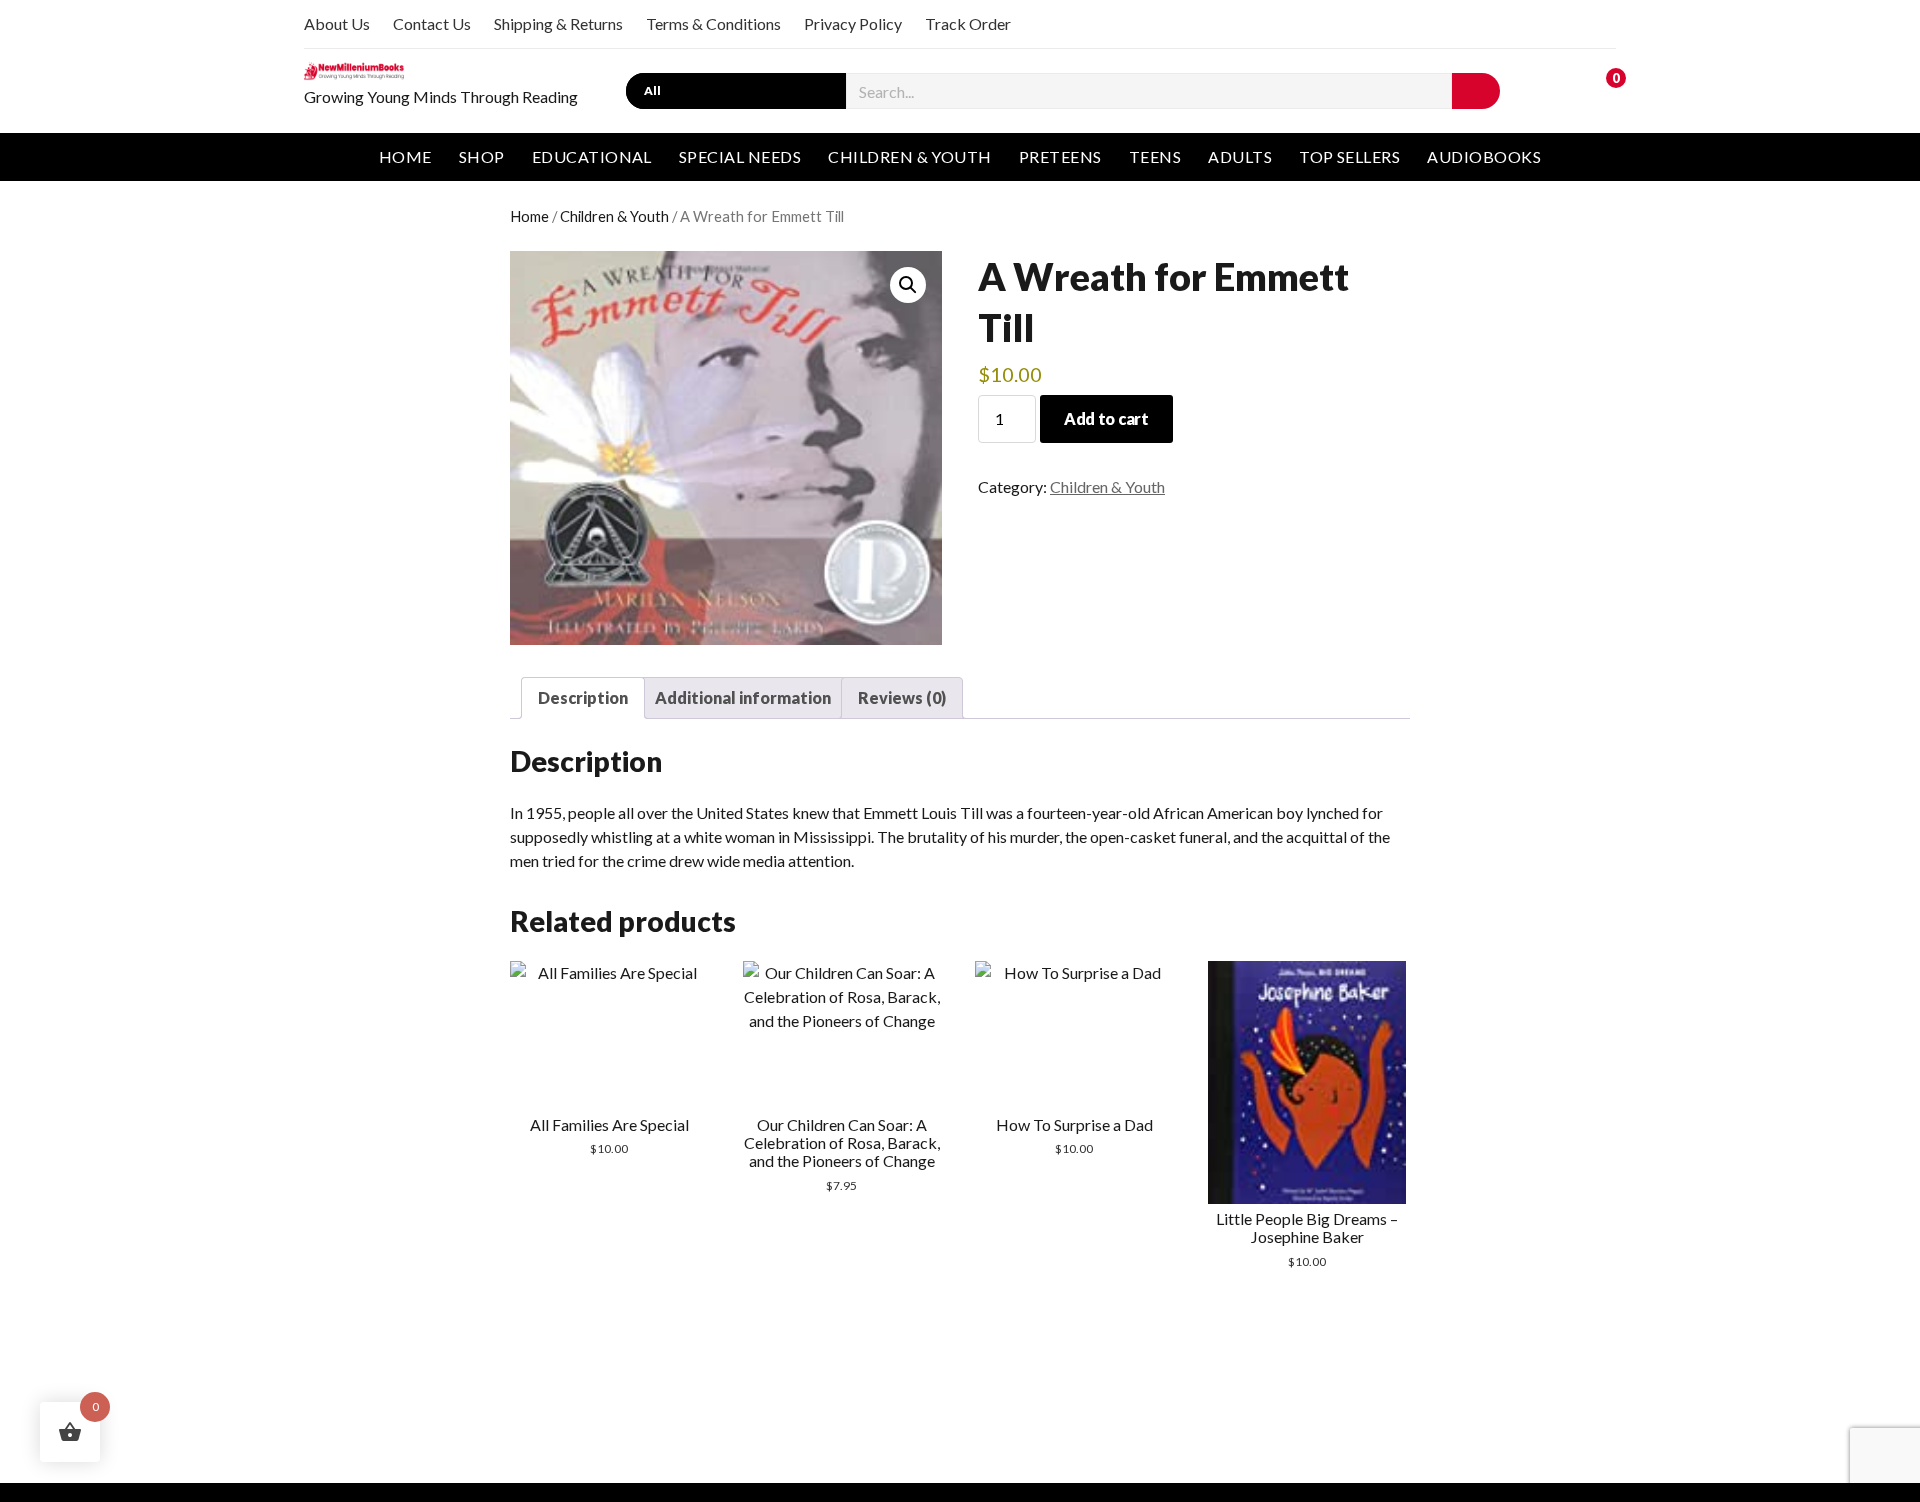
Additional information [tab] (743, 697)
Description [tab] (583, 697)
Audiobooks (1484, 156)
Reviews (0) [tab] (902, 697)
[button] (908, 285)
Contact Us (432, 23)
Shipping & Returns (558, 23)
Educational (592, 156)
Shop (482, 156)
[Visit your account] (1559, 89)
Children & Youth (910, 156)
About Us (337, 23)
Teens (1155, 156)
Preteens (1060, 156)
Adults (1240, 156)
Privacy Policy (853, 23)
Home (405, 156)
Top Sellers (1349, 156)
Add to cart (1106, 418)
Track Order (968, 23)
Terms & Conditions (713, 23)
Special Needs (740, 156)
